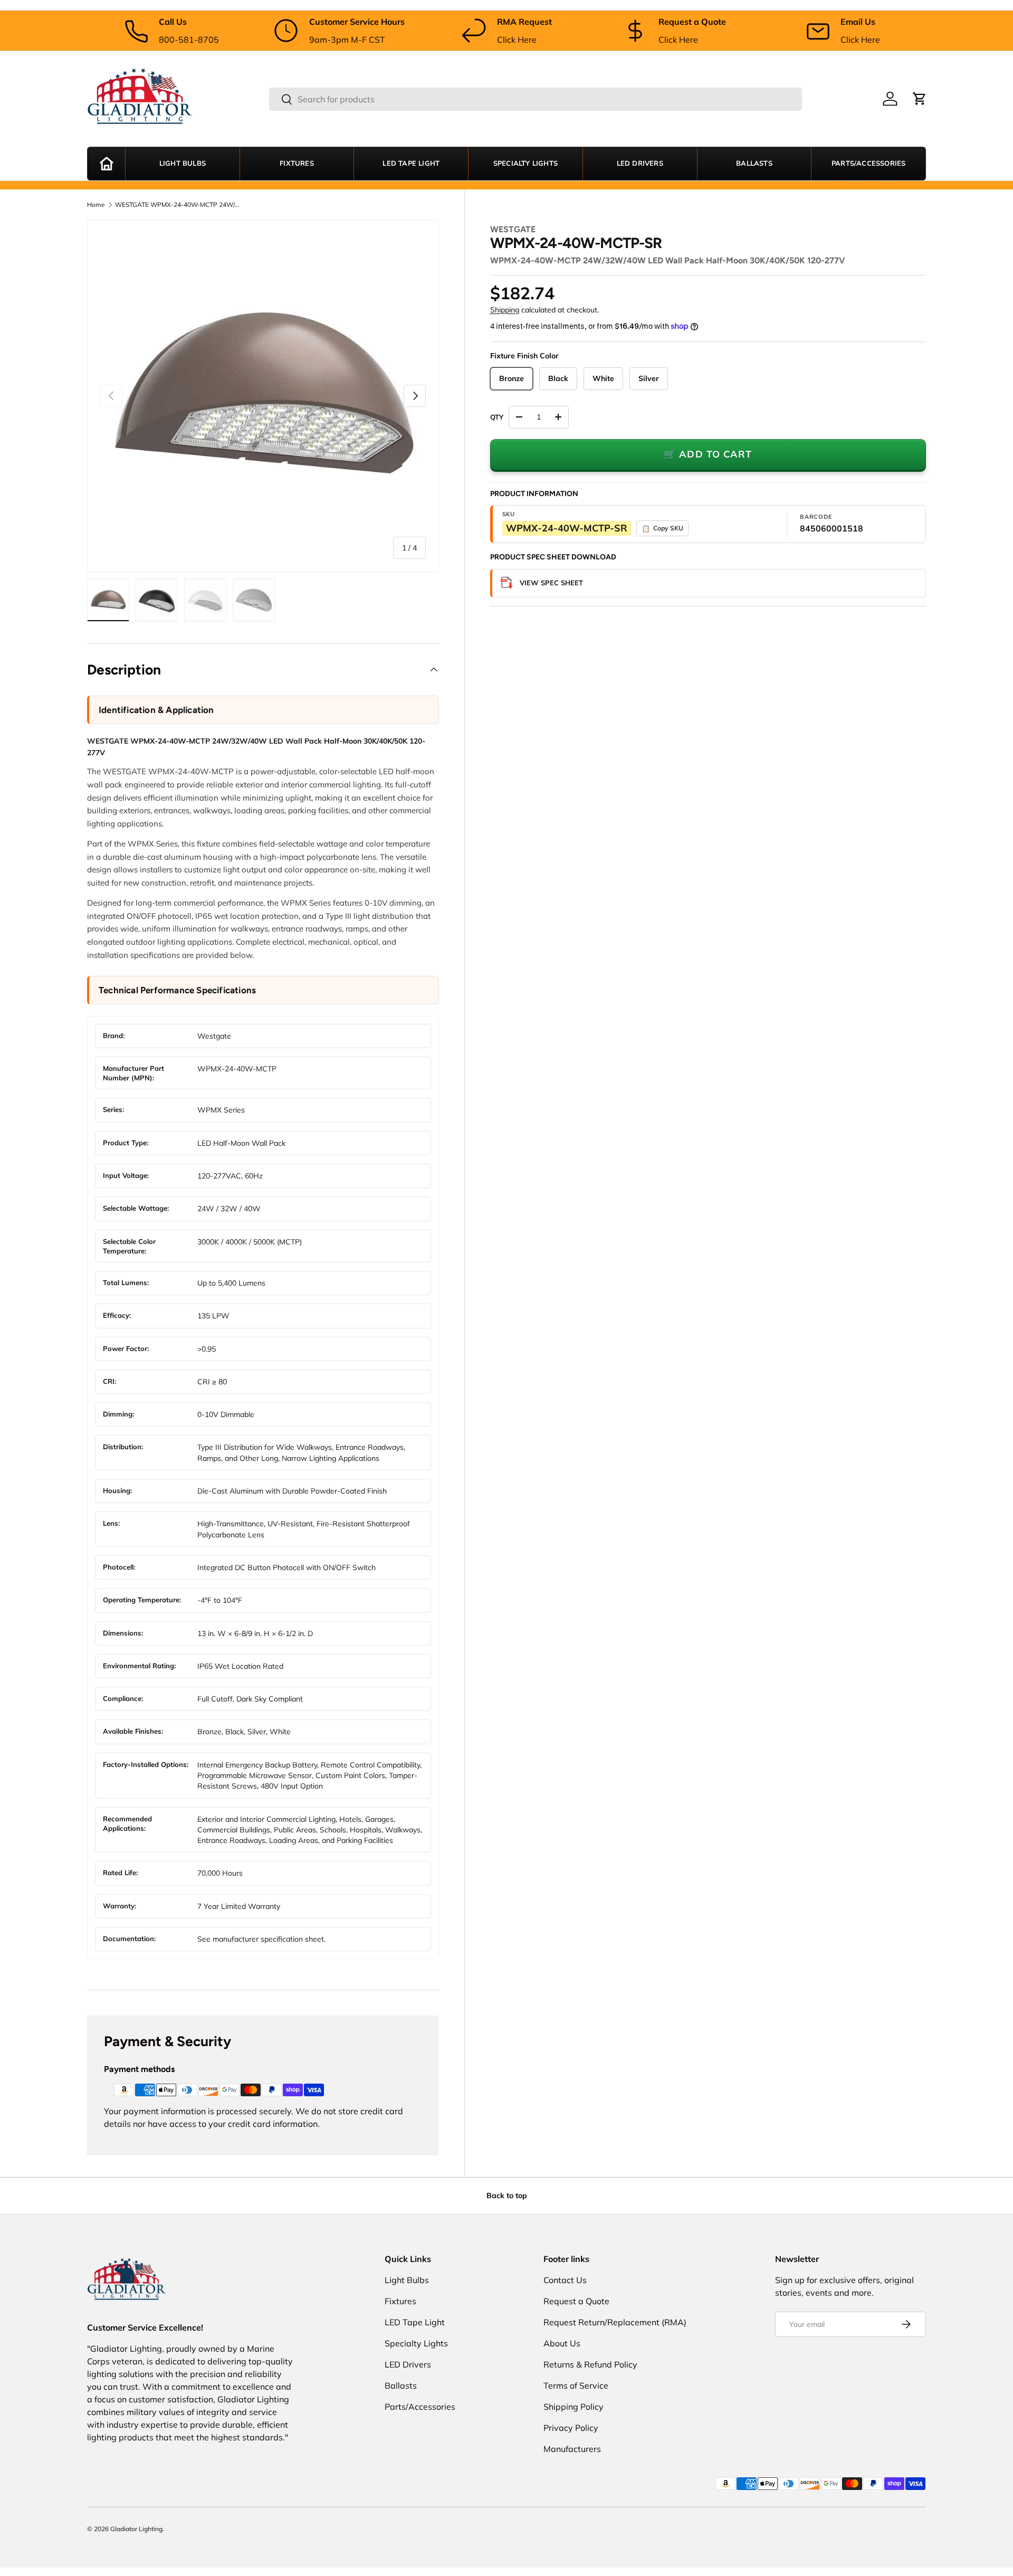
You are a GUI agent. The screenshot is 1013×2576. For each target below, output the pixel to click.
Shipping (505, 310)
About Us (562, 2343)
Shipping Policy (574, 2407)
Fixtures (297, 164)
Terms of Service (576, 2385)
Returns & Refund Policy (590, 2364)
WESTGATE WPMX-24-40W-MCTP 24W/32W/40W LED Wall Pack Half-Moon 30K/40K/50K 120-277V (178, 205)
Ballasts (754, 164)
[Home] (106, 164)
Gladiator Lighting (136, 2529)
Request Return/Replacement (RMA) (615, 2322)
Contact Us (565, 2280)
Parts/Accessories (868, 164)
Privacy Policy (571, 2428)
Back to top (507, 2195)
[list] (263, 396)
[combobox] (536, 99)
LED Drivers (640, 164)
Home (96, 205)
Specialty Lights (525, 164)
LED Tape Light (411, 164)
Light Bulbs (183, 164)
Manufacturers (572, 2449)
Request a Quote (576, 2301)
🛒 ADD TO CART (708, 454)
